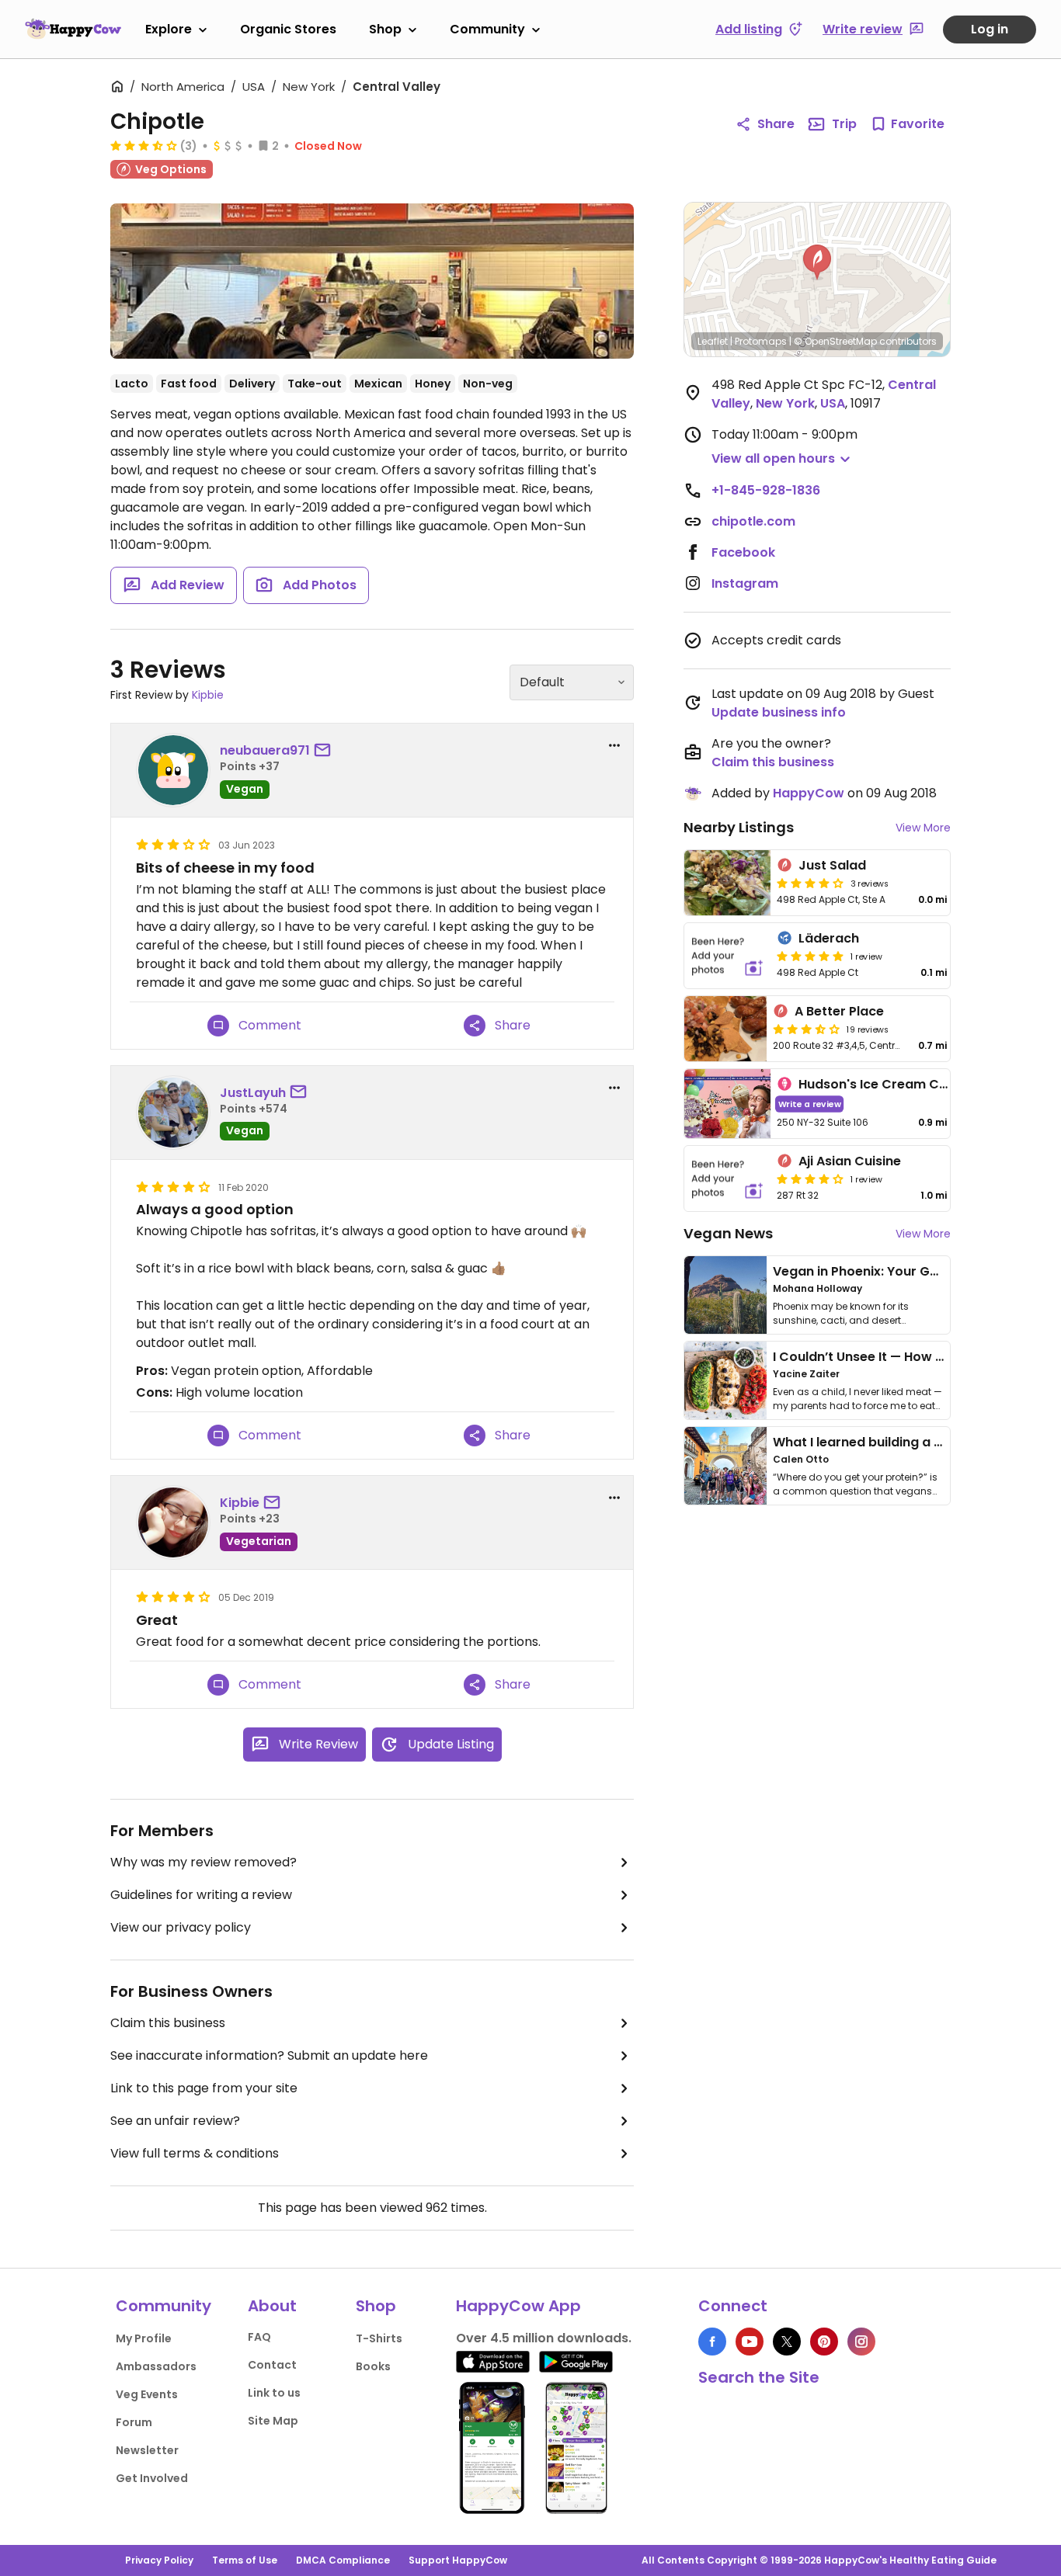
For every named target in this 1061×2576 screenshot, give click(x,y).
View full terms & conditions (195, 2153)
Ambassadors (156, 2366)
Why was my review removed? (204, 1862)
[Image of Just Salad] (727, 883)
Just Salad (832, 865)
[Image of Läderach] (727, 956)
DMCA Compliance (343, 2560)
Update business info (779, 712)
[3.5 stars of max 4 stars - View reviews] (144, 145)
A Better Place (839, 1011)
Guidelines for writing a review (201, 1895)
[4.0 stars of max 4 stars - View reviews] (810, 883)
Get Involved (152, 2478)
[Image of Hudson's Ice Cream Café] (727, 1104)
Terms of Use (245, 2560)
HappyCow (809, 793)
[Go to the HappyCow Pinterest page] (824, 2342)
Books (373, 2366)
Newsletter (147, 2450)
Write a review (810, 1104)
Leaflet (713, 341)
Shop (385, 29)
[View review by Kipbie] (173, 1522)
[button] (817, 262)
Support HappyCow (458, 2560)
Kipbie (208, 695)
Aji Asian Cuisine (850, 1161)
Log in (990, 29)
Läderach (829, 938)
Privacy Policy (159, 2560)
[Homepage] (73, 29)
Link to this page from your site (204, 2088)
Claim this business (168, 2023)
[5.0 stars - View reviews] (810, 956)
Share (776, 124)
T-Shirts (379, 2338)
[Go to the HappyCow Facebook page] (712, 2342)
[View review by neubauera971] (173, 770)
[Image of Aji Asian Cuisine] (727, 1179)
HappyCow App (518, 2306)
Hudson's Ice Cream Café (880, 1084)
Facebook (743, 552)
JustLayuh (253, 1093)
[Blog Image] (725, 1295)
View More (923, 828)
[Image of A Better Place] (725, 1029)
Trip (844, 124)
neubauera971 (265, 750)
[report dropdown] (614, 745)
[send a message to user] (325, 751)
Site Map (273, 2421)
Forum (134, 2422)
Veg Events (147, 2394)
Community (487, 29)
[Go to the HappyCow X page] (787, 2342)
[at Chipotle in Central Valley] (372, 281)
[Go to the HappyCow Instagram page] (861, 2342)
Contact (272, 2365)
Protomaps (761, 341)
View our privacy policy (181, 1927)
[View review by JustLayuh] (173, 1113)
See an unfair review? (175, 2121)
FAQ (259, 2337)
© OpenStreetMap (835, 341)
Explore (169, 29)
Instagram (745, 583)
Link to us (274, 2393)
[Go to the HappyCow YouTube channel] (750, 2342)
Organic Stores (288, 29)
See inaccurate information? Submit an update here (269, 2055)
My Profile (144, 2338)
